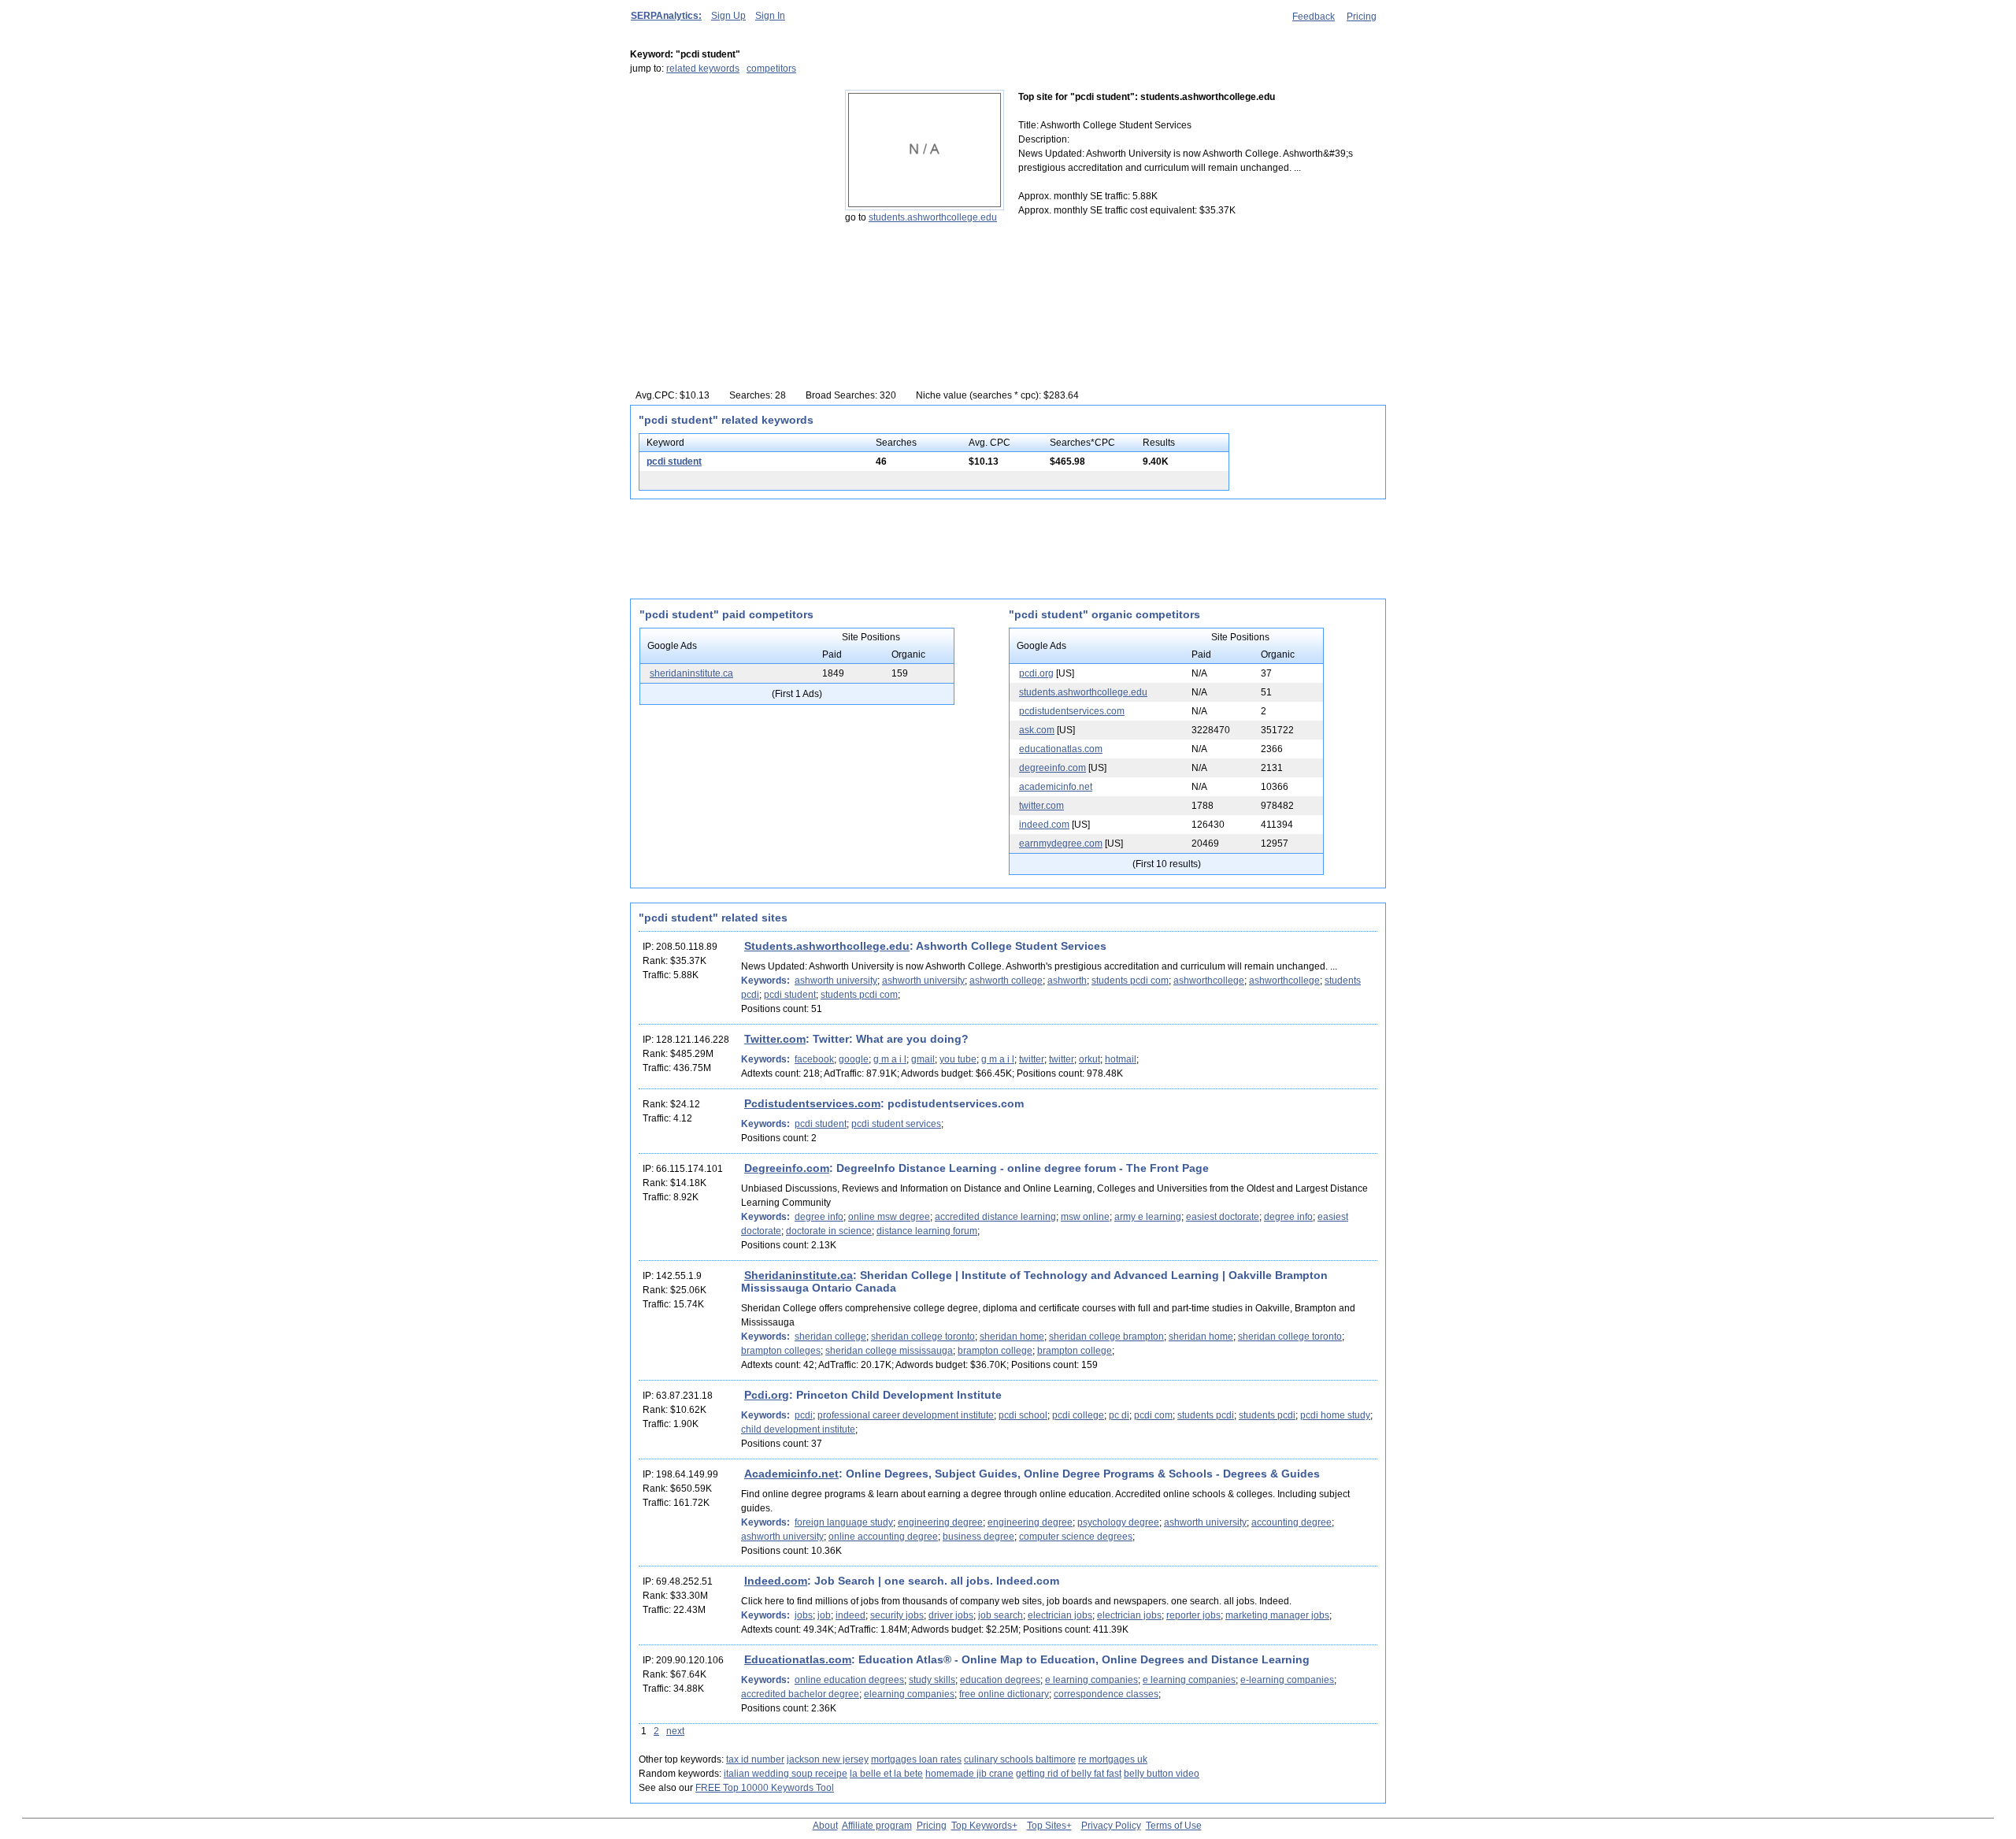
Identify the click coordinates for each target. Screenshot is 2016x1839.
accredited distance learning (995, 1217)
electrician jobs (1060, 1615)
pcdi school (1023, 1415)
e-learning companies (1287, 1680)
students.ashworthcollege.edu (933, 217)
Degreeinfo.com (787, 1168)
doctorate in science (829, 1231)
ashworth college (1006, 981)
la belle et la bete (886, 1774)
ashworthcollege (1209, 981)
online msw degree (889, 1217)
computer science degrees (1076, 1537)
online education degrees (849, 1680)
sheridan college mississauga (889, 1351)
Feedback (1314, 17)
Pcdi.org (767, 1395)
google (854, 1059)
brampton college (995, 1351)
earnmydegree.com (1061, 843)
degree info (819, 1217)
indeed (850, 1615)
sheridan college (830, 1337)
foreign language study (844, 1522)
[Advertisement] (728, 188)
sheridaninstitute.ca (691, 673)
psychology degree (1118, 1522)
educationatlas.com (1061, 749)
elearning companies (909, 1694)
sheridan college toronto (923, 1337)
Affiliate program (877, 1826)
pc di (1119, 1415)
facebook (814, 1059)
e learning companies (1091, 1680)
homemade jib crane (969, 1774)
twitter (1032, 1059)
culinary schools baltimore (1020, 1759)
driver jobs (951, 1615)
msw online (1085, 1217)
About (825, 1826)
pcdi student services (896, 1124)
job (824, 1615)
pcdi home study (1335, 1415)
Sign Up (728, 16)
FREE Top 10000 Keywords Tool (765, 1788)
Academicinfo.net (791, 1474)
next (675, 1731)
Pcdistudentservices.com (812, 1103)
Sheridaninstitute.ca (799, 1275)
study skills (932, 1680)
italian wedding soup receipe (786, 1774)
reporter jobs (1193, 1615)
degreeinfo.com (1052, 768)
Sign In (770, 16)
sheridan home (1012, 1337)
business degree (978, 1537)
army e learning (1148, 1217)
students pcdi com (1130, 981)
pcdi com (1153, 1415)
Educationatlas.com (798, 1659)
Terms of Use (1174, 1826)
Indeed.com (776, 1581)
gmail (923, 1059)
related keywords (703, 69)
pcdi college (1078, 1415)
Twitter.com (775, 1039)
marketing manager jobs (1277, 1615)
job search (1001, 1615)
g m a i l (890, 1059)
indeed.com (1044, 825)
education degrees (1000, 1680)
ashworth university (836, 981)
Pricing (1362, 17)
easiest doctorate (1223, 1217)
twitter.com (1041, 806)
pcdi (804, 1415)
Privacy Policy (1111, 1826)
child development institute (798, 1429)
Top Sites (1047, 1826)
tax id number (755, 1759)
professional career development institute (906, 1415)
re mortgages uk (1113, 1759)
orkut (1090, 1059)
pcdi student (674, 462)
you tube (958, 1059)
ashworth (1067, 981)
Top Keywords (982, 1826)
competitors (771, 69)
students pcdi (1206, 1415)
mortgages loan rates (916, 1759)
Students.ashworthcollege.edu (827, 946)
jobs (804, 1615)
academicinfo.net (1056, 787)
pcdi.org (1036, 673)
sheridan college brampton (1106, 1337)
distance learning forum (927, 1231)
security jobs (897, 1615)
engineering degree (940, 1522)
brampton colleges (781, 1351)
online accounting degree (883, 1537)
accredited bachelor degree (800, 1694)
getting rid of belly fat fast (1069, 1774)
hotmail (1121, 1059)
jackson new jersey (828, 1759)
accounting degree (1291, 1522)
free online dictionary (1004, 1694)
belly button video (1162, 1774)
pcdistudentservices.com (1072, 711)
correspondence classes (1106, 1694)
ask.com (1037, 730)
